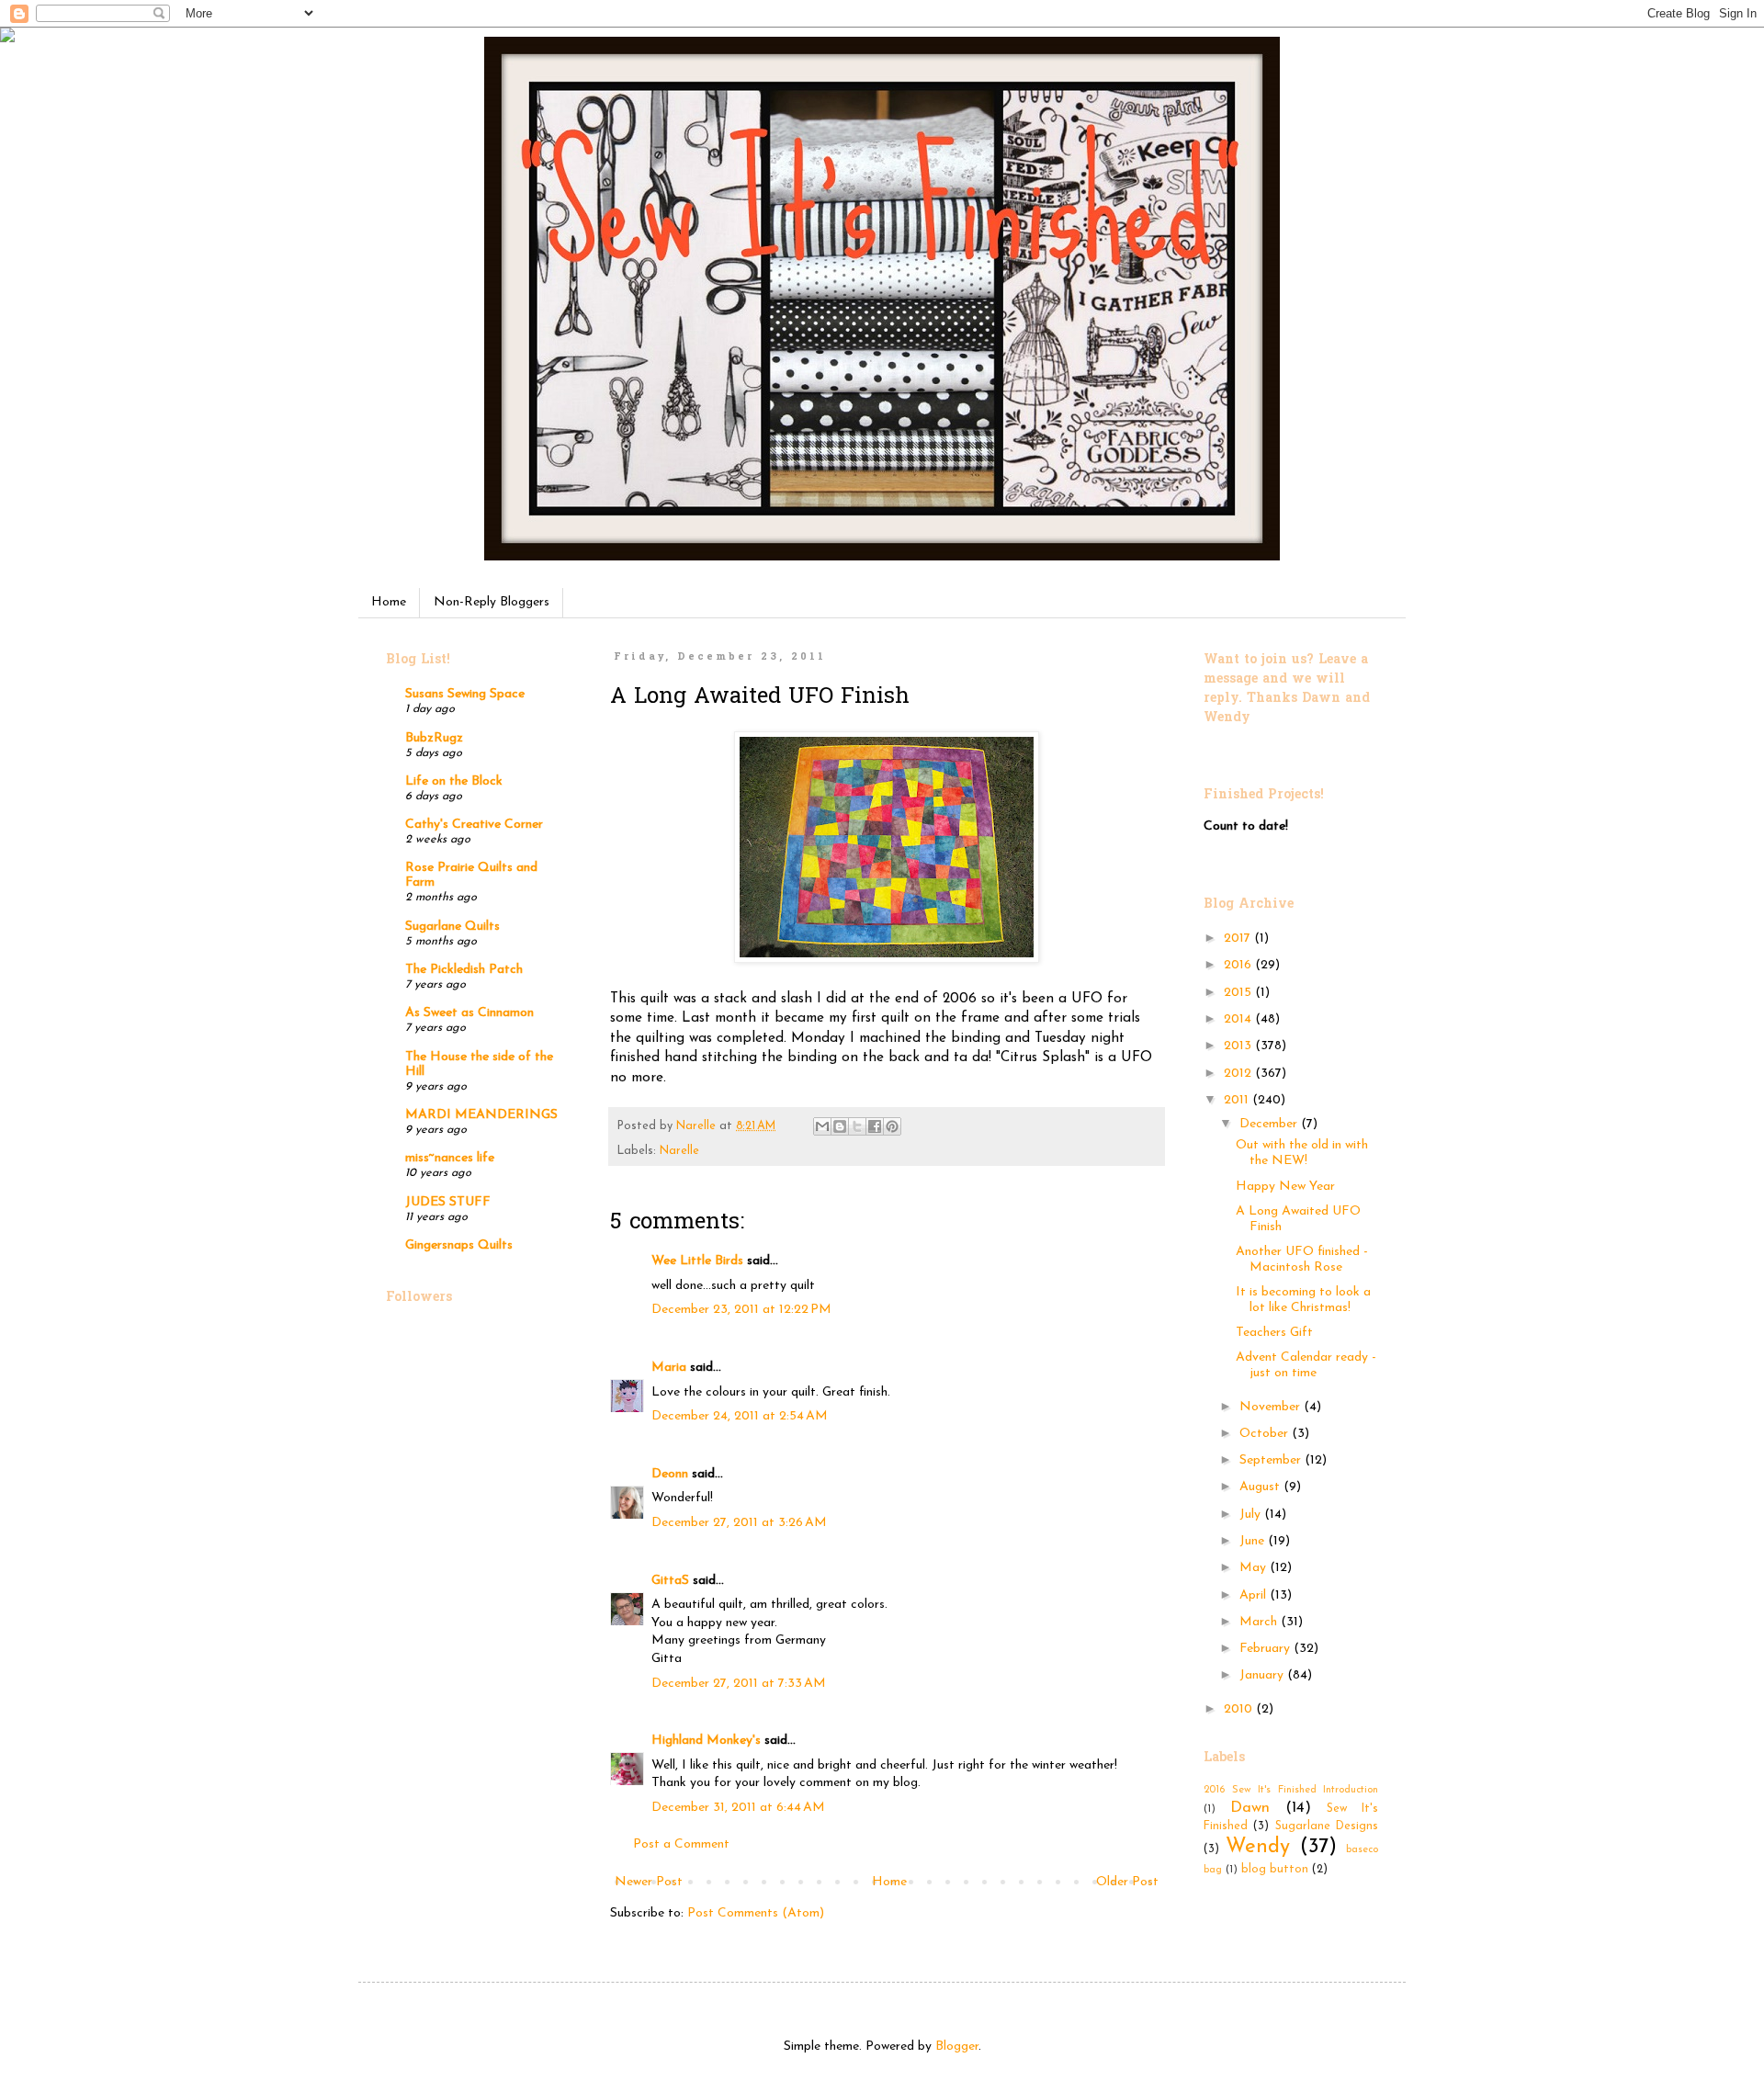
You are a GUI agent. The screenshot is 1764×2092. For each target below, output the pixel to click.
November (1272, 1407)
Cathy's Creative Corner (474, 825)
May (1255, 1568)
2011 (1238, 1100)
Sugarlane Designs (1327, 1826)
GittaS (670, 1581)
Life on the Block (454, 781)
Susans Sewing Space (465, 694)
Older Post (1127, 1882)
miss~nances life (450, 1158)
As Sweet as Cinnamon (469, 1013)
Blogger (957, 2047)
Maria (669, 1368)
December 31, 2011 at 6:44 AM (738, 1808)
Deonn (670, 1474)
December (1270, 1124)
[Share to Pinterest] (892, 1126)
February (1266, 1649)
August (1261, 1487)
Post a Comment (681, 1844)
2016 (1239, 965)
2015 (1239, 993)
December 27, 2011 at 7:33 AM (739, 1684)
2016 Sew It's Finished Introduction (1291, 1790)
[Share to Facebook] (875, 1126)
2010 (1240, 1709)
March (1260, 1622)
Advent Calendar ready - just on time (1306, 1365)
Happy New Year (1285, 1187)
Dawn (1250, 1808)
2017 (1239, 939)
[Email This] (822, 1126)
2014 (1239, 1019)
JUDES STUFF (448, 1202)
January (1263, 1675)
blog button (1275, 1870)
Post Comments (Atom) (756, 1913)
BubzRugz (434, 738)
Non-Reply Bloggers (492, 602)
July (1252, 1515)
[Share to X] (857, 1126)
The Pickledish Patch (464, 970)
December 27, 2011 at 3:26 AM (739, 1523)
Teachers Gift (1274, 1333)
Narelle (679, 1151)
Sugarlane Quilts (452, 927)
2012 (1239, 1074)
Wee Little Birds (697, 1261)
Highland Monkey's (706, 1741)
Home (389, 602)
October (1266, 1434)
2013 (1239, 1046)
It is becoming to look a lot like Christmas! (1303, 1300)
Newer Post (649, 1882)
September (1272, 1460)
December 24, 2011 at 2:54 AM (740, 1416)
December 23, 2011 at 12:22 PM (741, 1310)
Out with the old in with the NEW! (1302, 1153)
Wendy (1258, 1847)
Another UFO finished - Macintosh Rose (1302, 1260)
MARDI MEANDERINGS (481, 1115)
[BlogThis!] (840, 1126)
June (1254, 1541)
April (1255, 1595)
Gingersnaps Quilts (459, 1245)
